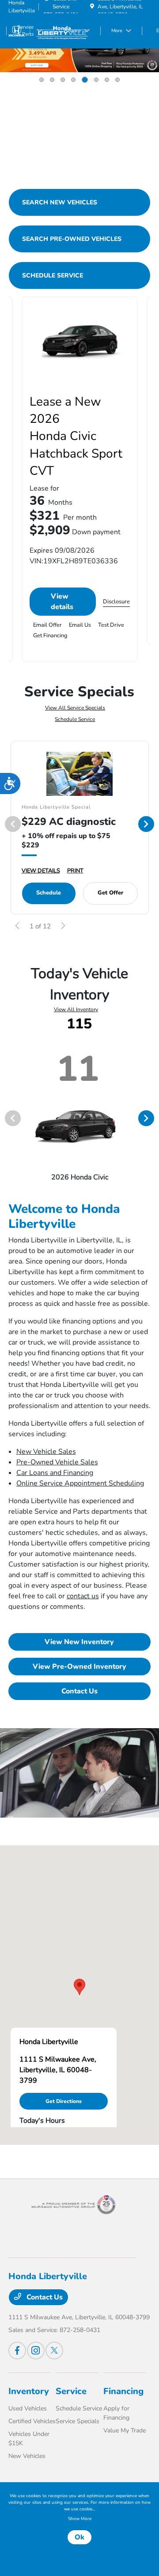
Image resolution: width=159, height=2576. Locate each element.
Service (71, 2391)
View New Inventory (79, 1642)
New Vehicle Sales (46, 1452)
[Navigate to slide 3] (63, 80)
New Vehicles (27, 2456)
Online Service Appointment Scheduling (80, 1483)
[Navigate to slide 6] (96, 80)
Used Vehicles (28, 2408)
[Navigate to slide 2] (52, 80)
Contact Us (79, 1691)
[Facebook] (17, 2351)
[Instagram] (36, 2351)
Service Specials (78, 2421)
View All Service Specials (75, 708)
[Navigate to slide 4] (73, 80)
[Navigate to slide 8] (117, 80)
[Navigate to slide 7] (107, 80)
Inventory (29, 2391)
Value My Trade (125, 2430)
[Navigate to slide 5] (85, 80)
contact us (83, 1596)
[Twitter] (54, 2351)
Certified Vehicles (32, 2421)
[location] (92, 7)
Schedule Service (75, 719)
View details (62, 602)
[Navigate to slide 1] (42, 80)
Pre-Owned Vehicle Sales (57, 1462)
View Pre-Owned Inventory (79, 1667)
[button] (79, 1987)
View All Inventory (76, 1009)
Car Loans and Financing (55, 1473)
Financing (123, 2391)
